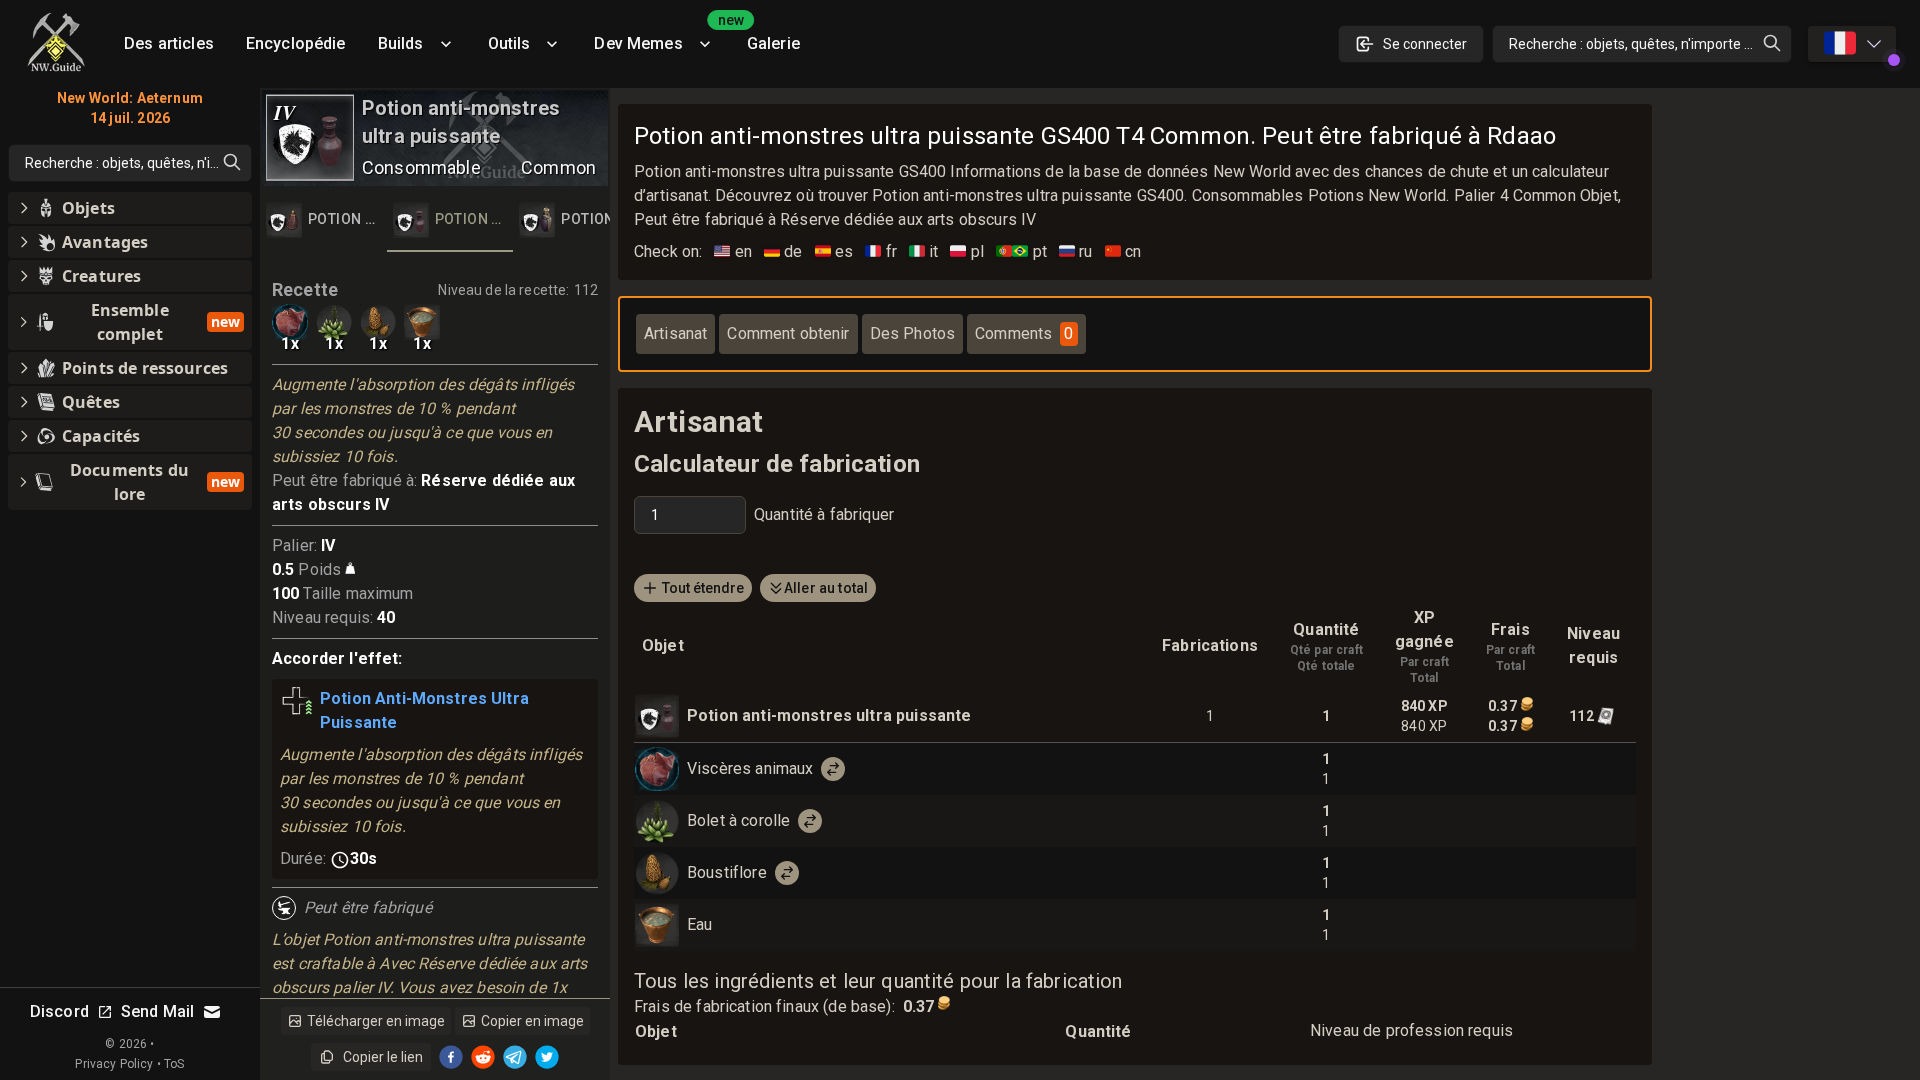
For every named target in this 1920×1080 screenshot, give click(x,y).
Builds (401, 43)
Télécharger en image (376, 1021)
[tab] (323, 220)
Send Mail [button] (157, 1011)
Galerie (773, 43)
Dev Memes (662, 36)
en (733, 251)
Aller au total (826, 588)
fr (881, 251)
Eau (699, 924)
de (783, 251)
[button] (130, 208)
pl (967, 251)
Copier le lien (383, 1057)
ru (1076, 251)
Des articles (169, 43)
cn (1123, 251)
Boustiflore (727, 872)
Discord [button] (59, 1011)
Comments (1024, 333)
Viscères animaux (750, 768)
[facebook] (451, 1057)
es (834, 251)
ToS (174, 1064)
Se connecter (1425, 44)
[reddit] (483, 1057)
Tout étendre (703, 588)
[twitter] (547, 1057)
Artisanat (675, 333)
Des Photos (913, 333)
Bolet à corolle (738, 820)
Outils (509, 43)
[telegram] (515, 1057)
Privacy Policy (114, 1064)
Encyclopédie (296, 43)
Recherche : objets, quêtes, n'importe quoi (1640, 44)
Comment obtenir (788, 333)
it (924, 251)
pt (1021, 251)
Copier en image (532, 1021)
